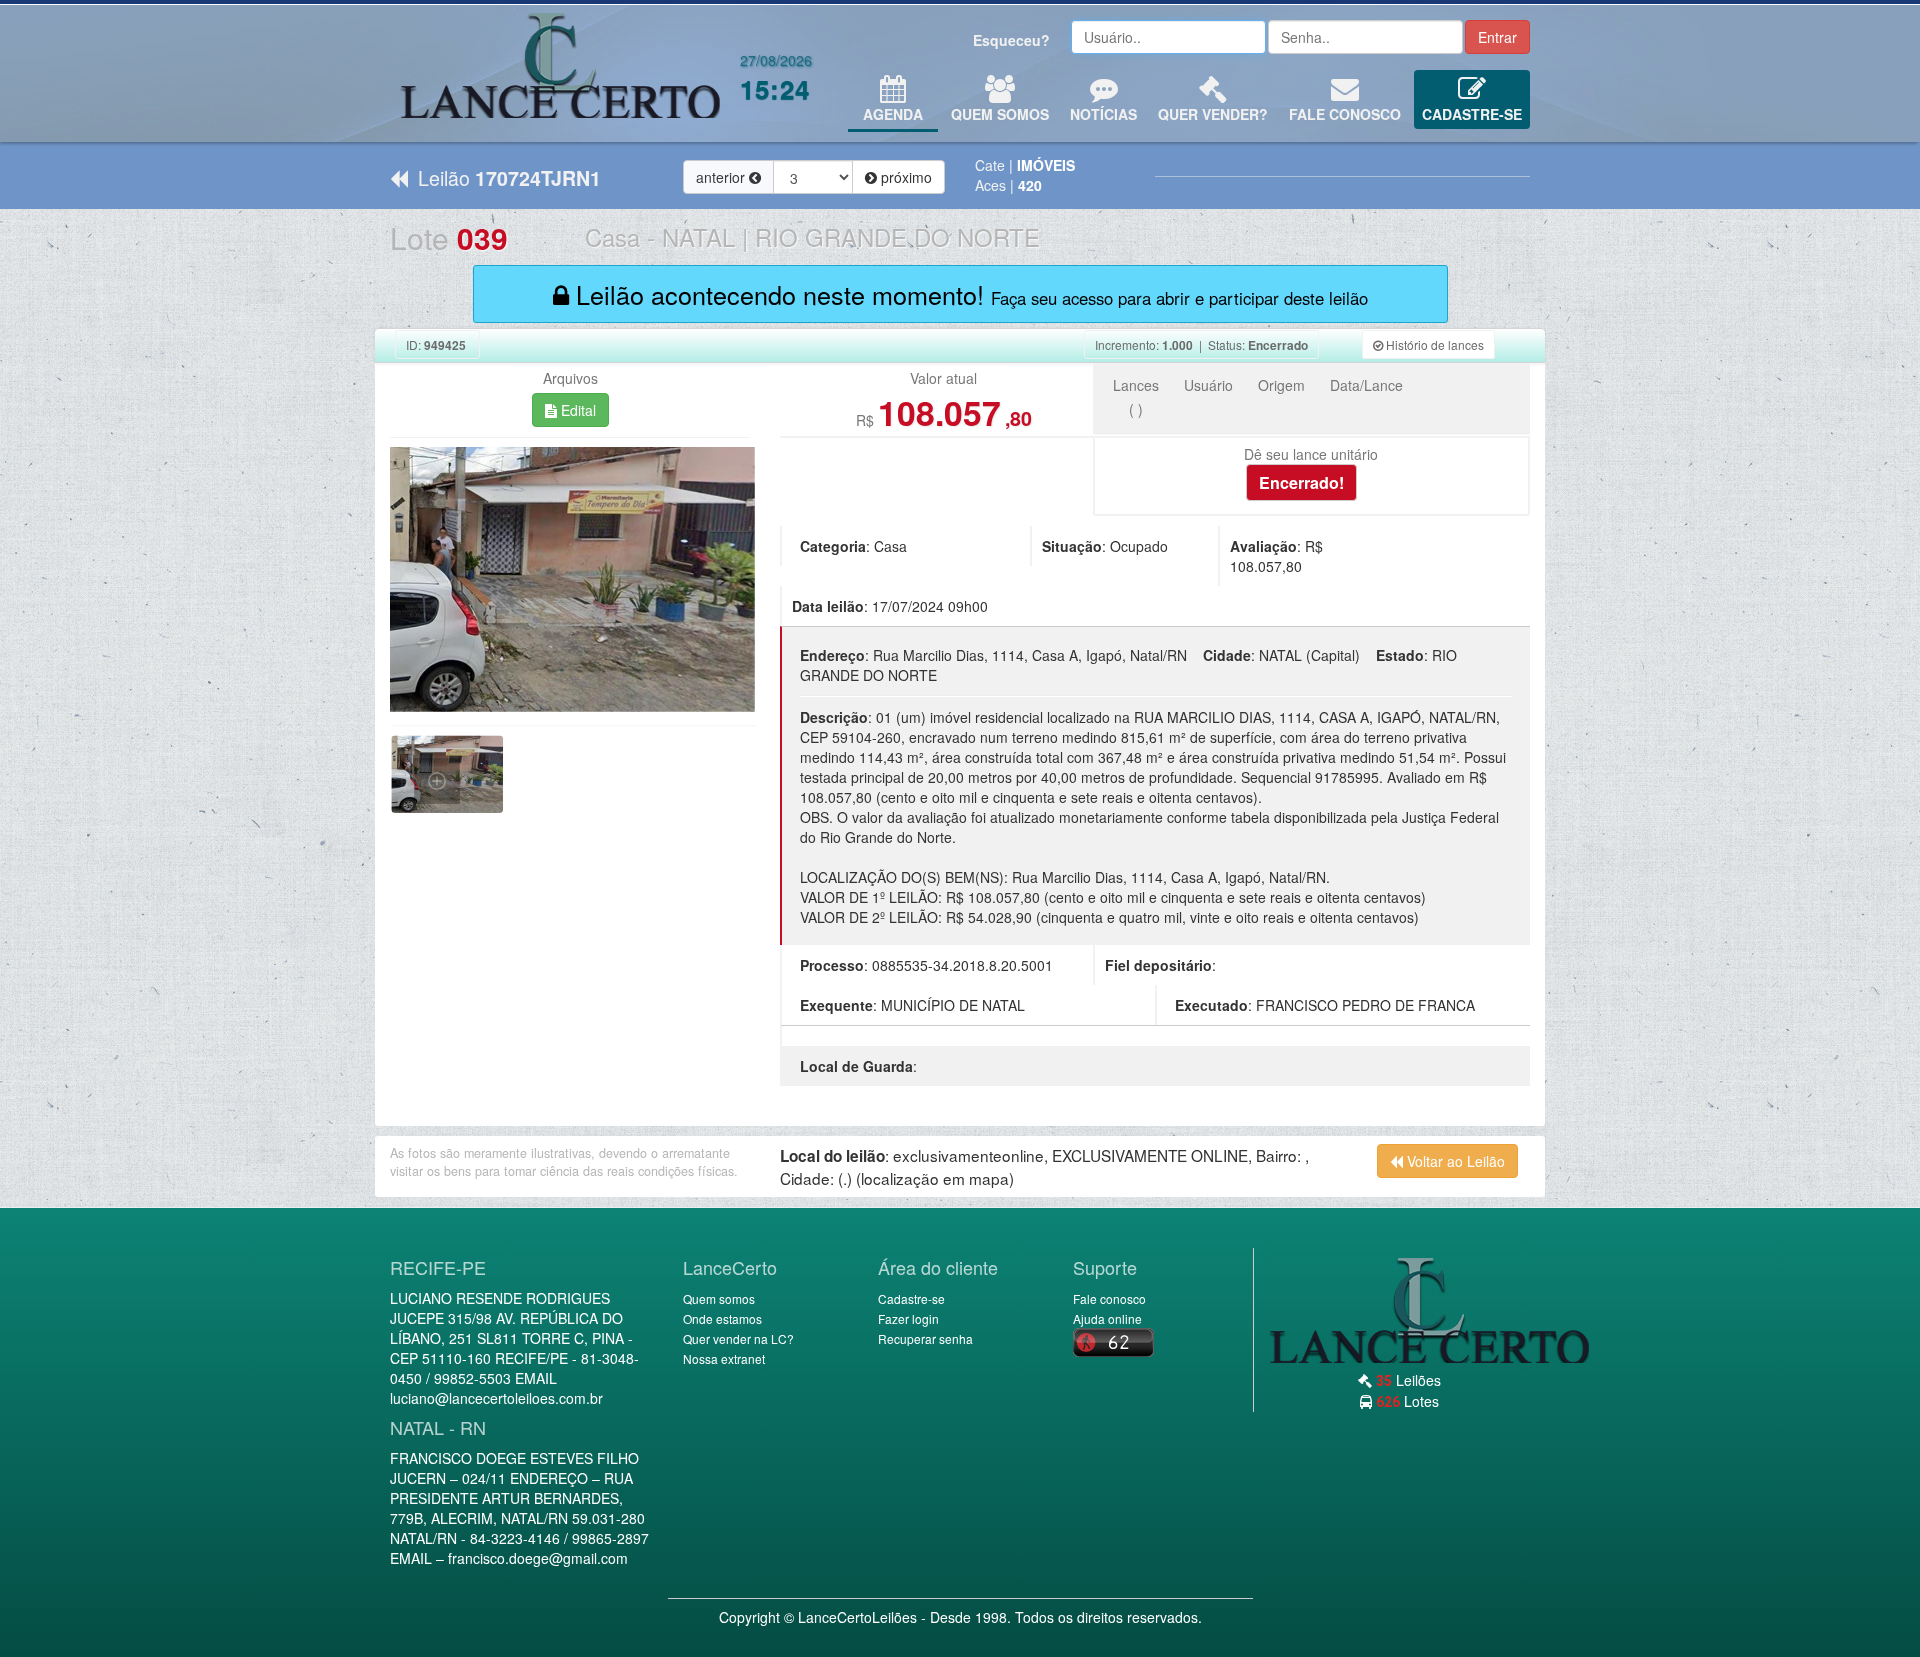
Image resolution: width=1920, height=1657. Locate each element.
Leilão (504, 177)
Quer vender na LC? (738, 1338)
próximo (904, 177)
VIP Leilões (560, 73)
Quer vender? (1213, 114)
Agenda (893, 114)
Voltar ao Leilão (1454, 1161)
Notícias (1103, 114)
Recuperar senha (925, 1338)
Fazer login (908, 1318)
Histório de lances (1433, 344)
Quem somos (719, 1298)
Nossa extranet (724, 1358)
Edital (576, 410)
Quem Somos (1000, 114)
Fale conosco (1345, 114)
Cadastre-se (1472, 114)
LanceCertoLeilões (857, 1617)
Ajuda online (1107, 1318)
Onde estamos (722, 1318)
